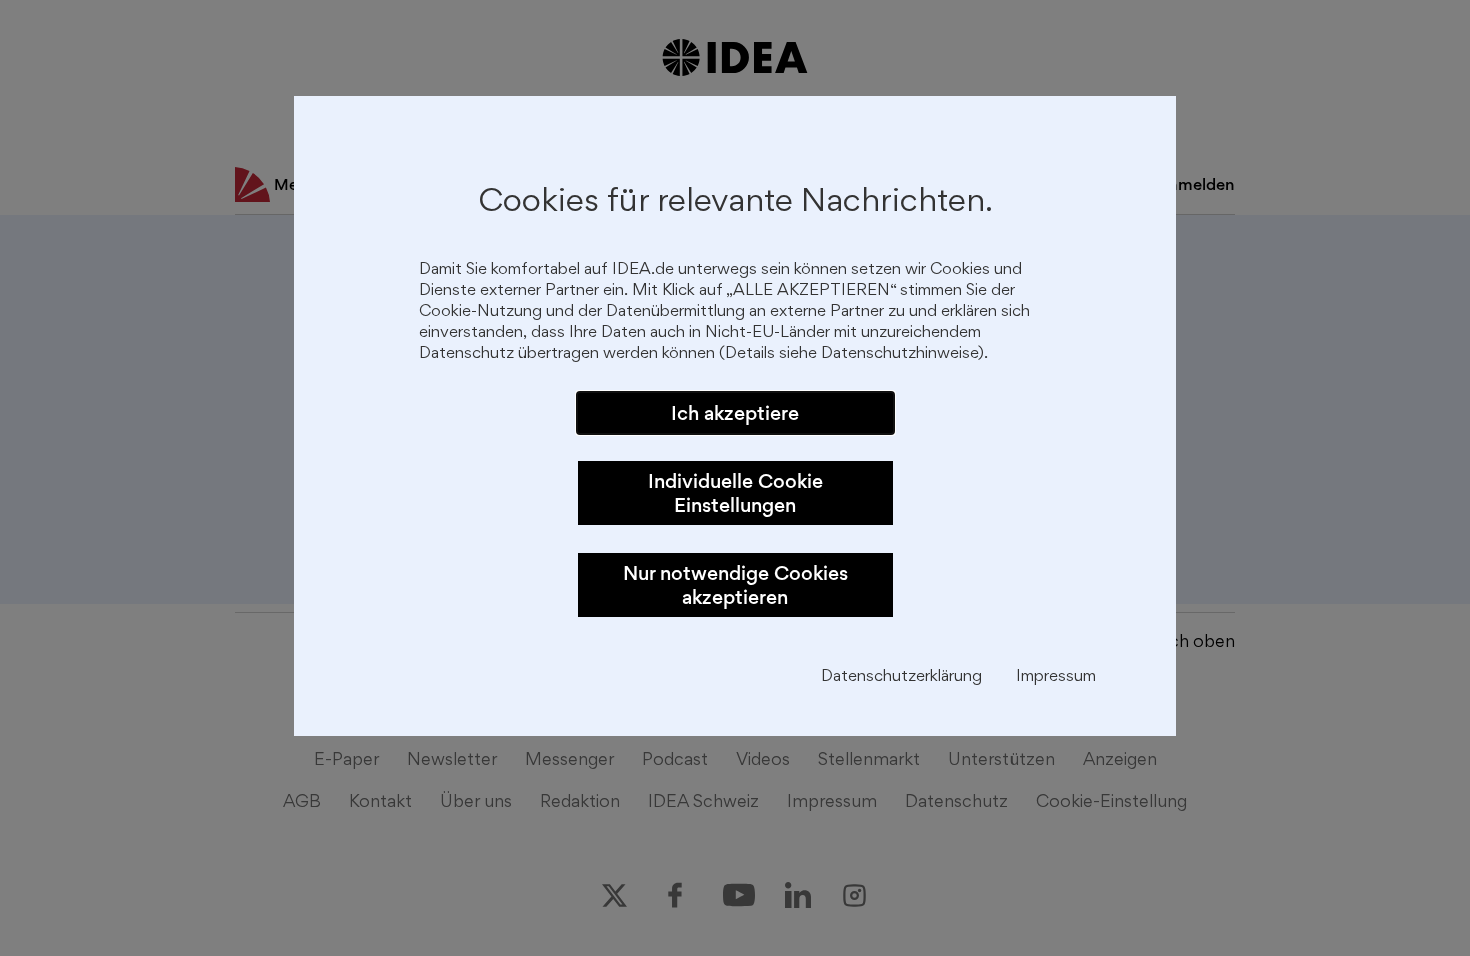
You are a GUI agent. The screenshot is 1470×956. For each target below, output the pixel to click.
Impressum (1056, 677)
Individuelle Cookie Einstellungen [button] (735, 493)
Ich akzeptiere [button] (735, 413)
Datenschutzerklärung (901, 677)
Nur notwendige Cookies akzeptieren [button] (735, 585)
